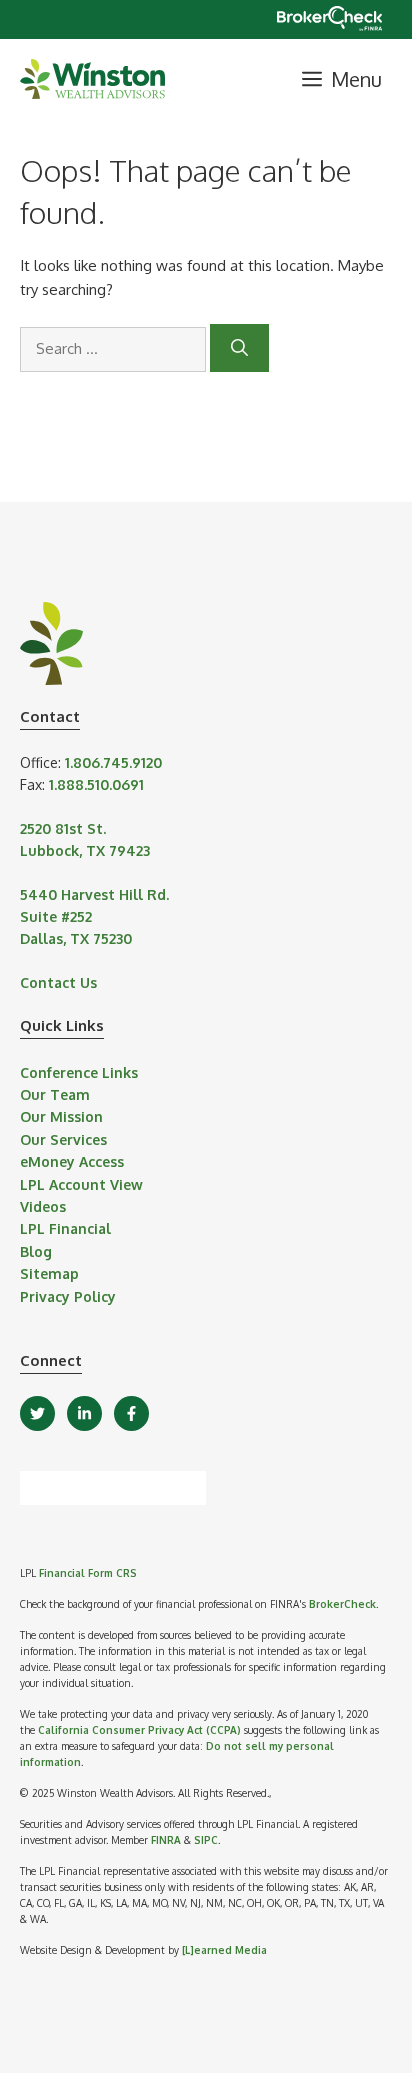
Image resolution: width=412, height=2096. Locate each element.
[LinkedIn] (84, 1413)
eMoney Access (72, 1161)
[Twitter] (37, 1413)
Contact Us (58, 982)
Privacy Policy (68, 1296)
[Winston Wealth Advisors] (92, 79)
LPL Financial (65, 1228)
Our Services (63, 1139)
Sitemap (49, 1273)
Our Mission (61, 1116)
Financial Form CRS (88, 1573)
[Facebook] (131, 1413)
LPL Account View (81, 1184)
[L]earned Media (224, 1950)
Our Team (55, 1094)
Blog (36, 1251)
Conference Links (79, 1072)
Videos (43, 1206)
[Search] (239, 348)
